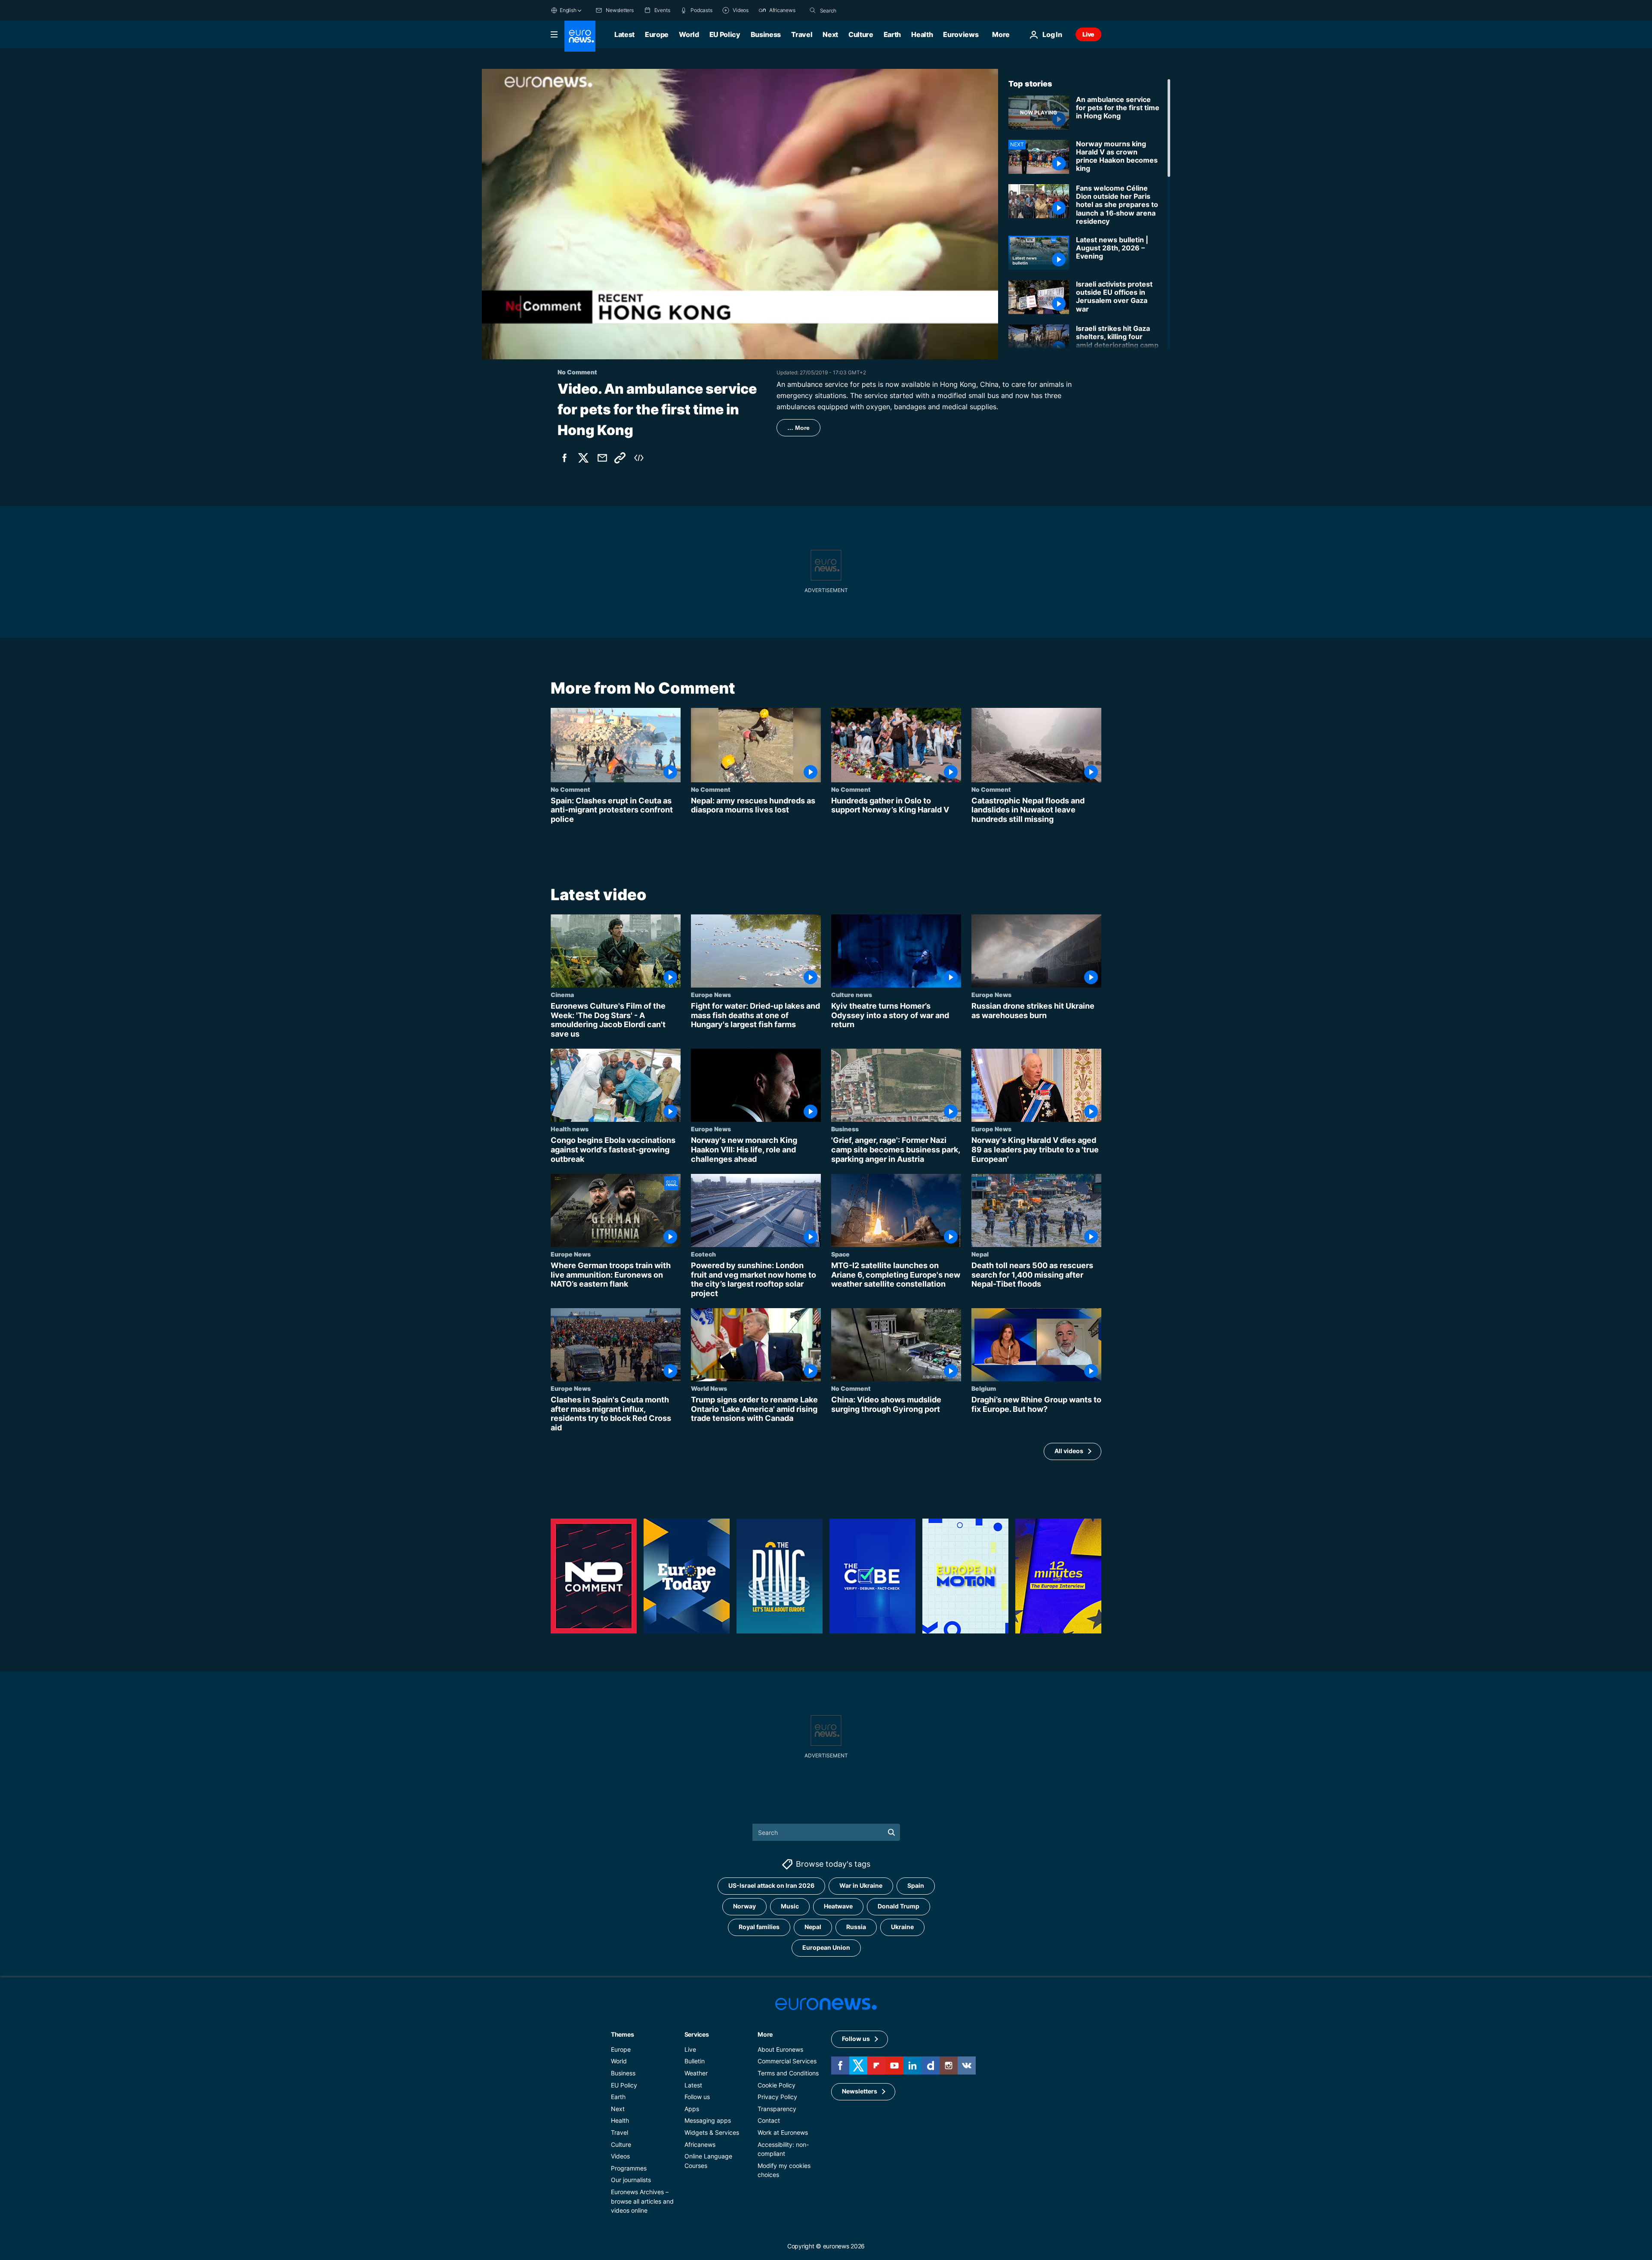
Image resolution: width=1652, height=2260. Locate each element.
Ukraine (902, 1927)
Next (830, 34)
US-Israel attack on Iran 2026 (771, 1885)
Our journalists (631, 2180)
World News (709, 1389)
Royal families (759, 1927)
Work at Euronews (783, 2132)
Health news (570, 1129)
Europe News (711, 994)
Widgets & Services (712, 2132)
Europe (657, 34)
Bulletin (695, 2061)
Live (1088, 34)
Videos (620, 2156)
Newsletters (860, 2091)
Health (922, 34)
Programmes (629, 2168)
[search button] (813, 10)
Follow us (697, 2097)
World (689, 34)
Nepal (980, 1254)
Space (840, 1254)
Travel (802, 34)
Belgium (984, 1389)
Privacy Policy (777, 2097)
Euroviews (961, 34)
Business (766, 34)
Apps (692, 2108)
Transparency (777, 2108)
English (568, 10)
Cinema (562, 994)
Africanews (700, 2144)
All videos (1069, 1451)
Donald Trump (898, 1906)
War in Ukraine (861, 1885)
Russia (856, 1927)
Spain (916, 1885)
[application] (740, 214)
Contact (769, 2120)
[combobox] (856, 10)
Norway (744, 1906)
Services (697, 2034)
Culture (861, 34)
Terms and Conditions (788, 2073)
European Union (826, 1947)
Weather (696, 2073)
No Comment (570, 789)
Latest (624, 34)
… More (798, 428)
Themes (622, 2034)
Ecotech (703, 1254)
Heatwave (838, 1906)
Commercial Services (787, 2061)
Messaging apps (708, 2120)
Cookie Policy (777, 2085)
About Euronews (780, 2049)
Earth (892, 34)
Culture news (852, 994)
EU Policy (725, 34)
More (765, 2034)
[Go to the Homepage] (580, 36)
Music (790, 1906)
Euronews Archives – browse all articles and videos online (642, 2201)
